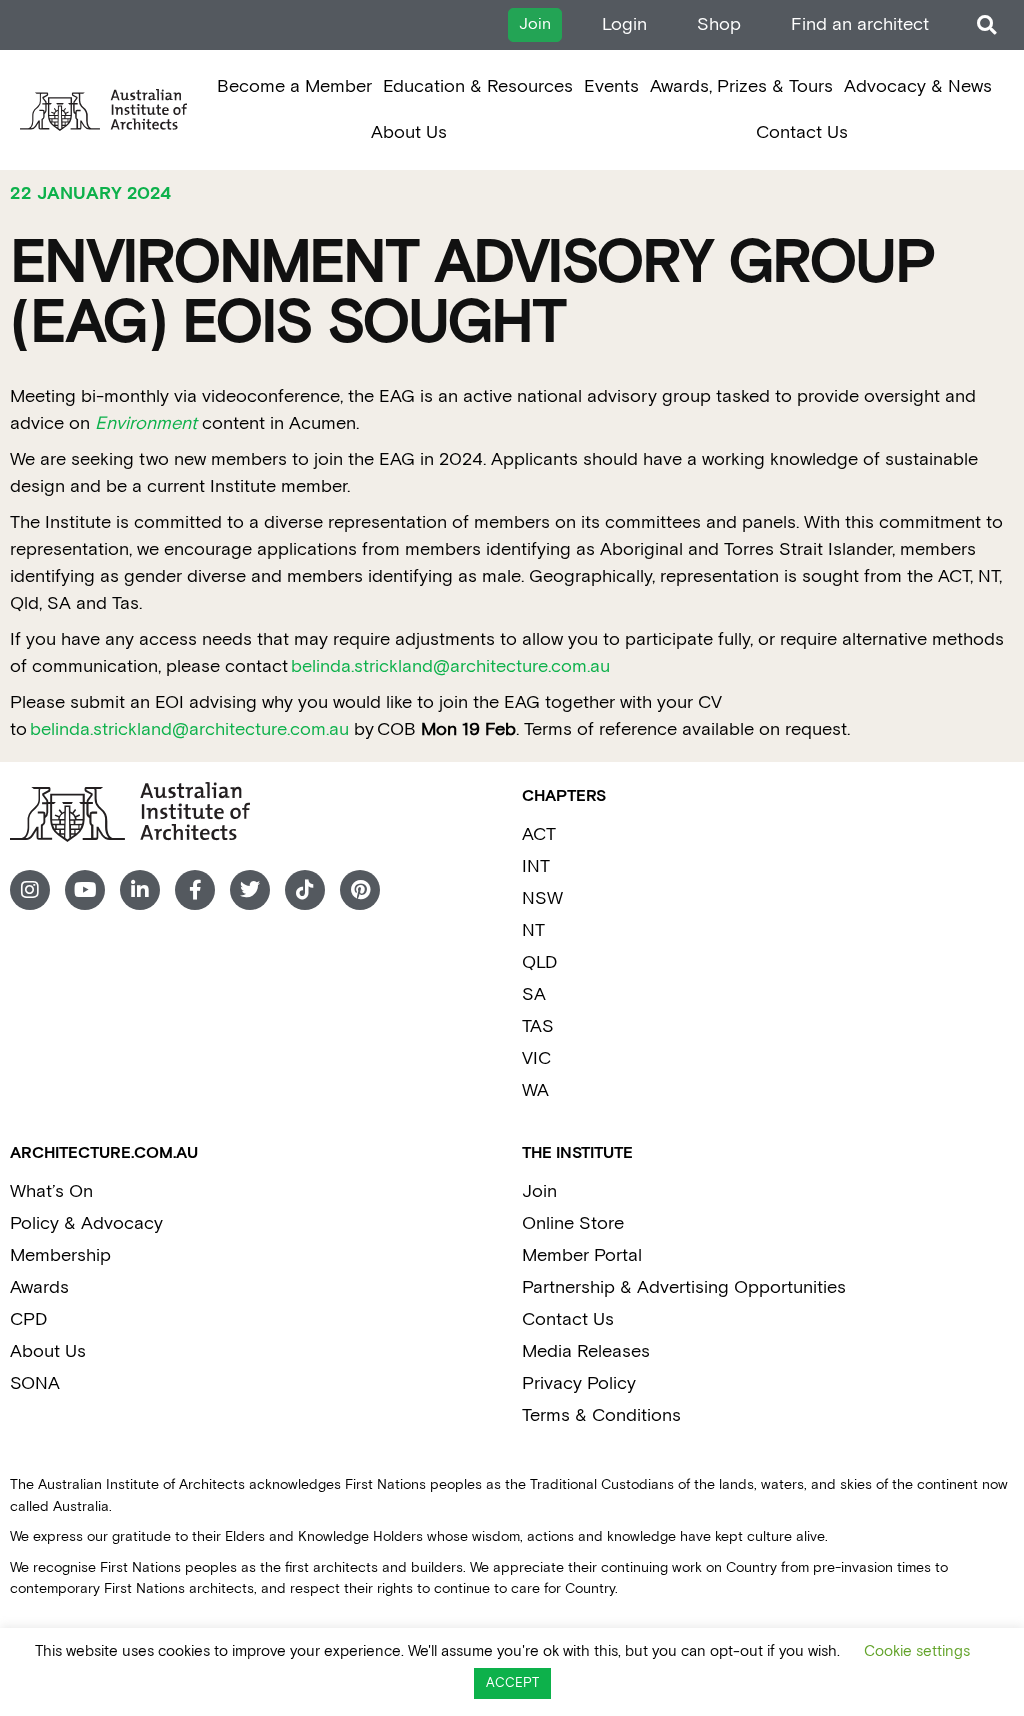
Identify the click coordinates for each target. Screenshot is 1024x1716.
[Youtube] (85, 890)
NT (533, 930)
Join (539, 1191)
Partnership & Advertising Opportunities (684, 1287)
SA (534, 994)
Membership (60, 1255)
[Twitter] (250, 890)
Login (624, 24)
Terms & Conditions (601, 1415)
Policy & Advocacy (86, 1223)
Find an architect (860, 24)
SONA (35, 1383)
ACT (539, 834)
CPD (28, 1319)
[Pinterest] (360, 890)
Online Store (573, 1223)
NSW (542, 898)
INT (536, 866)
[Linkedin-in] (140, 890)
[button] (986, 25)
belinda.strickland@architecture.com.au (450, 666)
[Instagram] (30, 890)
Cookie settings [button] (917, 1651)
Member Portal (582, 1255)
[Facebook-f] (195, 890)
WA (535, 1090)
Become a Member (294, 86)
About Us (409, 132)
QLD (539, 962)
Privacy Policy (579, 1383)
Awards (39, 1287)
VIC (536, 1058)
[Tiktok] (305, 890)
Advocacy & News (918, 86)
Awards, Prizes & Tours (741, 86)
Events (611, 86)
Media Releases (586, 1351)
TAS (538, 1026)
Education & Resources (478, 86)
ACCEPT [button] (512, 1683)
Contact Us (802, 132)
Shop (719, 24)
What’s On (51, 1191)
